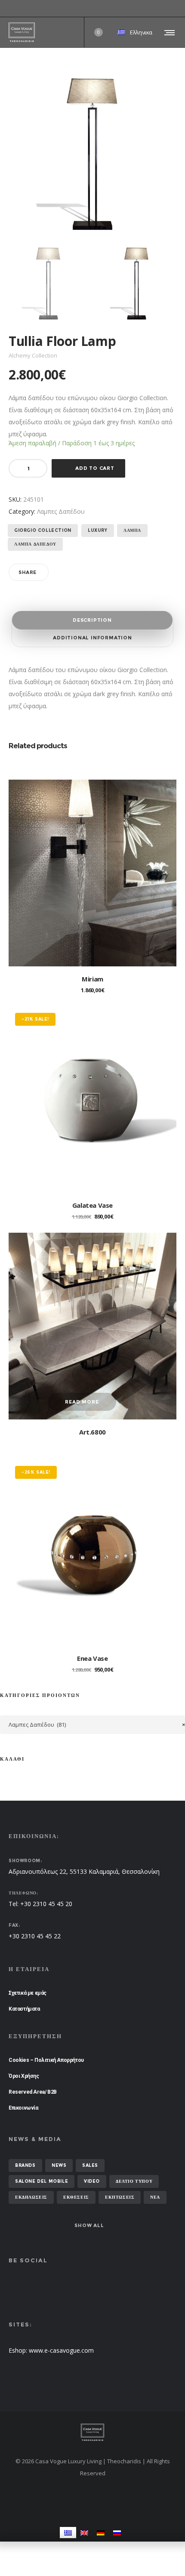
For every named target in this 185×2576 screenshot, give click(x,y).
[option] (48, 283)
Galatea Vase (92, 1205)
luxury (98, 530)
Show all (89, 2225)
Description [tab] (92, 620)
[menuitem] (68, 2532)
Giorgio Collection (43, 530)
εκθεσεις (76, 2197)
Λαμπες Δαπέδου (61, 511)
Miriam (92, 979)
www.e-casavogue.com (61, 2350)
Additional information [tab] (92, 638)
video (92, 2181)
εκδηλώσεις (31, 2197)
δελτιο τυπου (134, 2181)
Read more (82, 1402)
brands (25, 2165)
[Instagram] (176, 9)
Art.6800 (92, 1432)
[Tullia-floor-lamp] (48, 283)
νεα (155, 2197)
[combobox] (92, 1725)
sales (90, 2165)
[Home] (92, 2432)
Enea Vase (92, 1658)
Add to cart (95, 468)
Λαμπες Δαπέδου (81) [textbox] (97, 1725)
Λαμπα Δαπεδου (35, 544)
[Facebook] (170, 9)
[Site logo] (22, 32)
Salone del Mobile (42, 2181)
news (59, 2165)
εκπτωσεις (120, 2197)
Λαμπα (132, 530)
